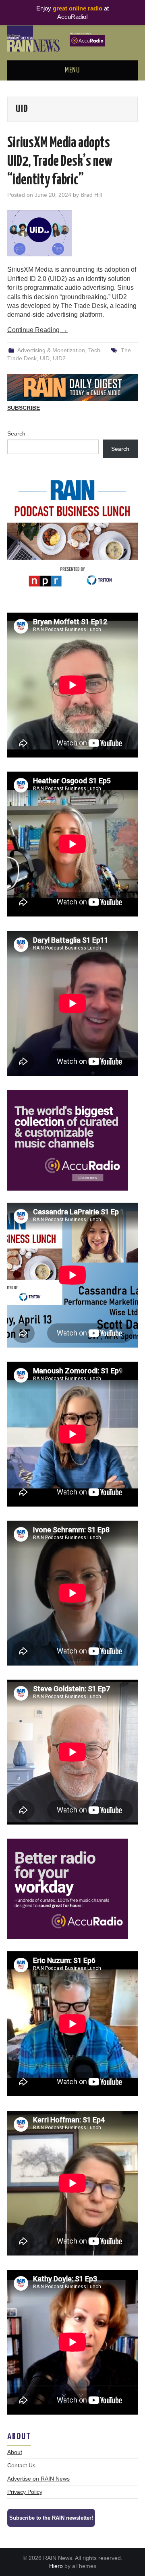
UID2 (59, 358)
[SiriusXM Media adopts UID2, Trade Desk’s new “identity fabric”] (72, 233)
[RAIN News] (72, 38)
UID (45, 358)
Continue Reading (37, 330)
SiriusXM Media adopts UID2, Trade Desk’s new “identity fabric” (60, 162)
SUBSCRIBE (24, 408)
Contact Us (21, 2465)
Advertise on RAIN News (38, 2479)
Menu (72, 70)
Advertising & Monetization (51, 350)
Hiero (56, 2566)
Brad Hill (91, 195)
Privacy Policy (25, 2492)
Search (16, 433)
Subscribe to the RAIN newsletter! (51, 2518)
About (15, 2452)
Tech (94, 350)
